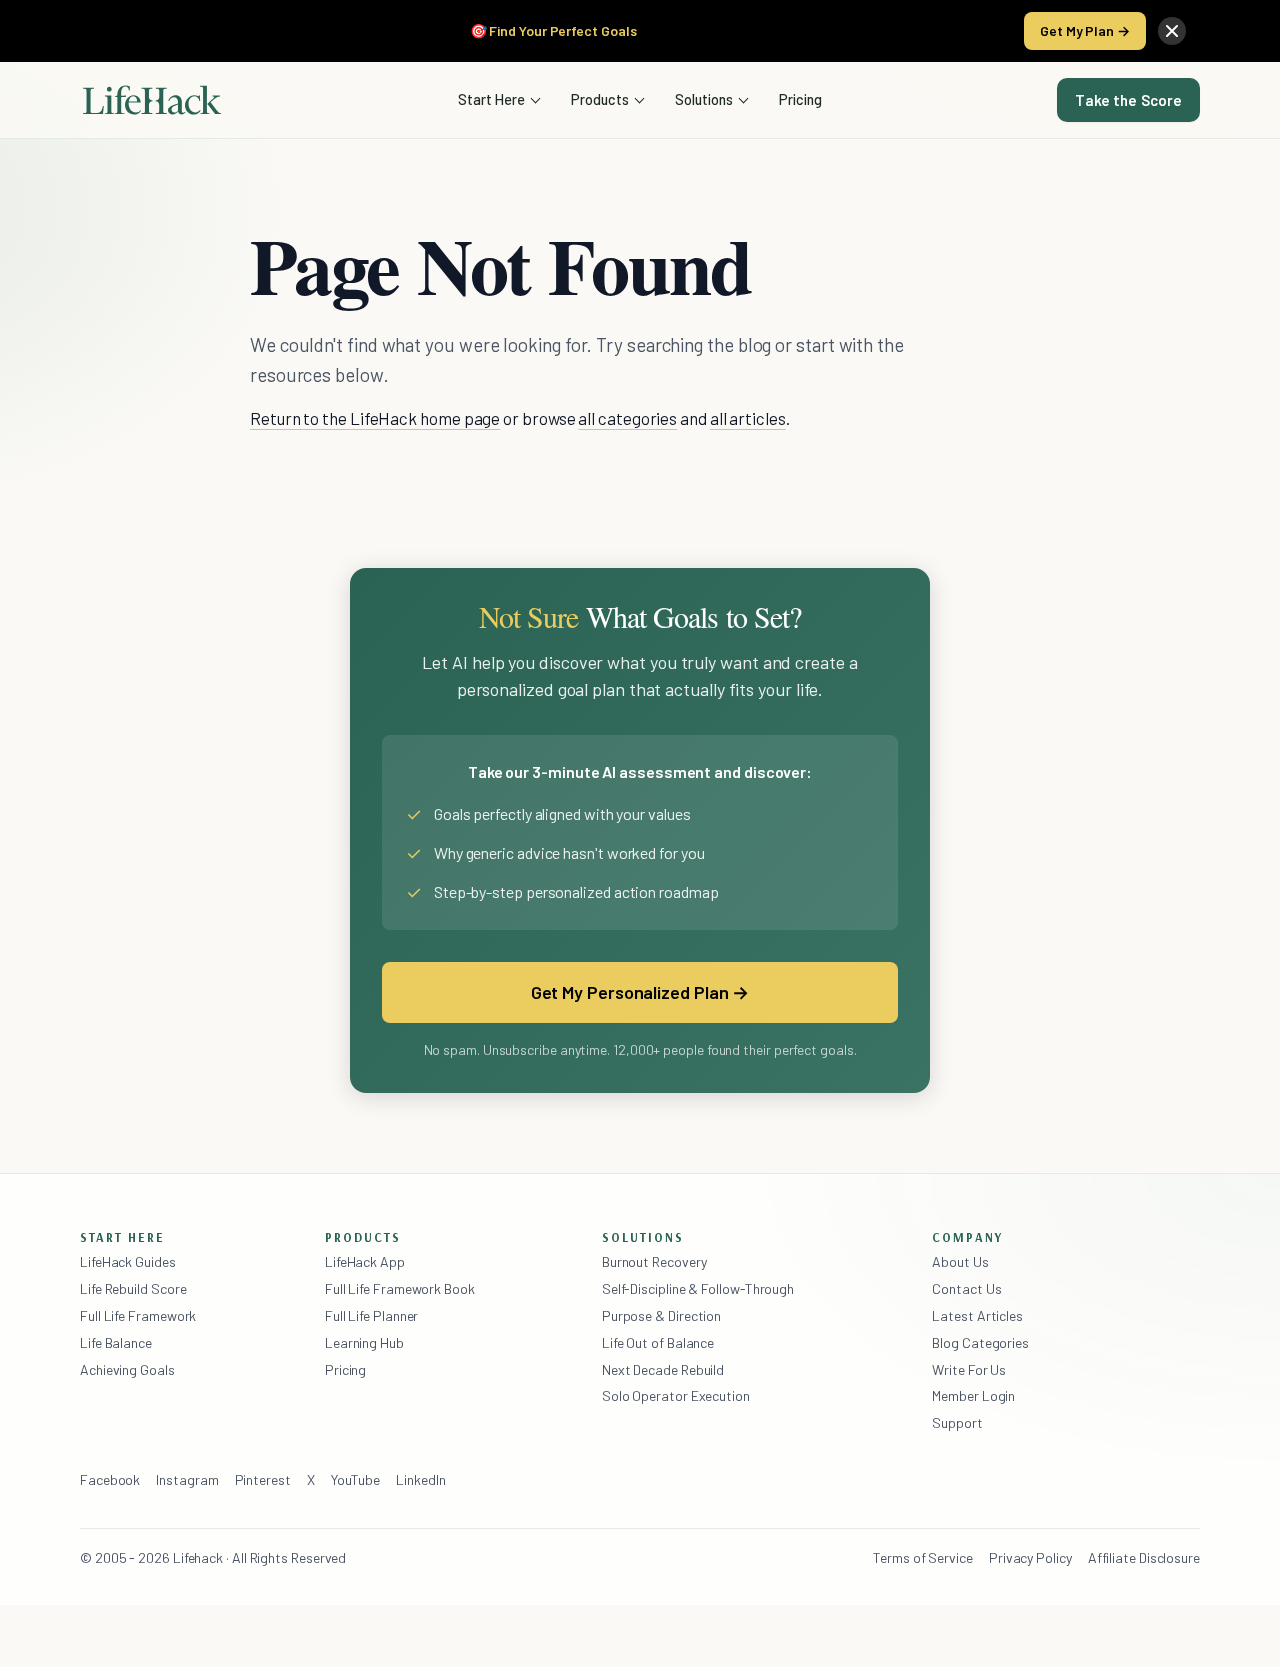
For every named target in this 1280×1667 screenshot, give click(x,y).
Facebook (110, 1479)
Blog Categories (980, 1342)
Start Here (491, 99)
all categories (627, 418)
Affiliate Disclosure (1144, 1557)
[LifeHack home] (152, 100)
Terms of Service (923, 1557)
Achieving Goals (127, 1369)
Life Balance (116, 1342)
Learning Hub (364, 1342)
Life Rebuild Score (133, 1288)
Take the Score (1128, 100)
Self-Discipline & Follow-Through (698, 1288)
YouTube (355, 1479)
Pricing (800, 99)
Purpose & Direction (661, 1315)
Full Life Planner (372, 1315)
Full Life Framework (138, 1315)
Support (957, 1422)
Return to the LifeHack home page (375, 418)
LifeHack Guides (128, 1261)
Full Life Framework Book (400, 1288)
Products (600, 99)
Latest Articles (977, 1315)
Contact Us (966, 1288)
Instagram (187, 1479)
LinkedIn (420, 1479)
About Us (960, 1261)
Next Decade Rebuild (663, 1369)
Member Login (973, 1395)
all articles (748, 418)
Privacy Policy (1030, 1557)
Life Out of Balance (658, 1342)
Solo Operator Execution (676, 1395)
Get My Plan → (1085, 30)
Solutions (704, 99)
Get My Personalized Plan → (640, 992)
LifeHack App (365, 1261)
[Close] (1172, 31)
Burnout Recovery (654, 1261)
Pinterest (263, 1479)
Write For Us (969, 1369)
